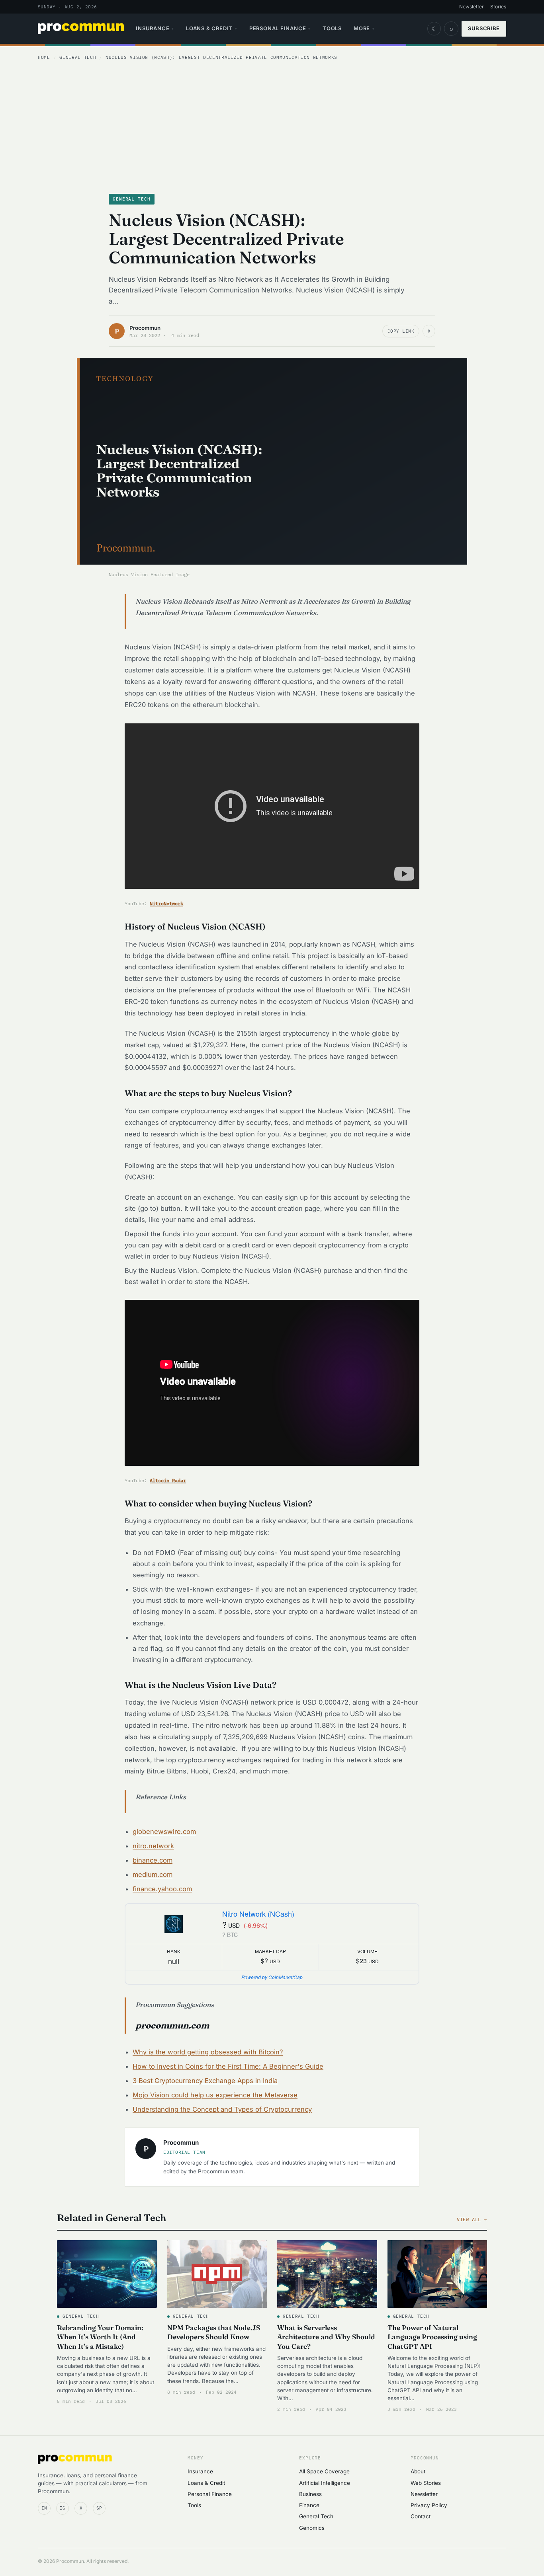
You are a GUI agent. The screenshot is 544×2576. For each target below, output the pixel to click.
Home (44, 57)
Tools (332, 28)
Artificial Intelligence (325, 2483)
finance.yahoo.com (162, 1889)
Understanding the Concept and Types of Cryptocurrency (222, 2109)
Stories (498, 7)
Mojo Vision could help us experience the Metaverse (215, 2095)
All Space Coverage (324, 2471)
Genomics (312, 2528)
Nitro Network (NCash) (258, 1913)
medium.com (153, 1875)
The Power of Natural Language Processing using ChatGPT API (432, 2337)
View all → (472, 2219)
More (364, 28)
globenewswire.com (164, 1832)
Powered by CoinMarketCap (272, 1977)
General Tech (78, 57)
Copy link (401, 331)
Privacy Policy (429, 2505)
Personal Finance (280, 28)
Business (310, 2494)
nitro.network (153, 1846)
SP (99, 2508)
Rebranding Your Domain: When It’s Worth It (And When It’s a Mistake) (100, 2337)
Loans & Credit (212, 28)
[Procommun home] (81, 29)
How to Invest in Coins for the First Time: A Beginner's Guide (228, 2066)
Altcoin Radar (168, 1480)
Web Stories (426, 2483)
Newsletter (472, 7)
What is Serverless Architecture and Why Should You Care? (326, 2337)
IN (44, 2508)
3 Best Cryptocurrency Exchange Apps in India (205, 2081)
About (418, 2471)
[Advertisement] (272, 126)
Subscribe (484, 28)
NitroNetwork (166, 903)
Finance (309, 2505)
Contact (421, 2516)
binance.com (153, 1860)
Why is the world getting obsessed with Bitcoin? (208, 2052)
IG (63, 2508)
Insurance (155, 28)
